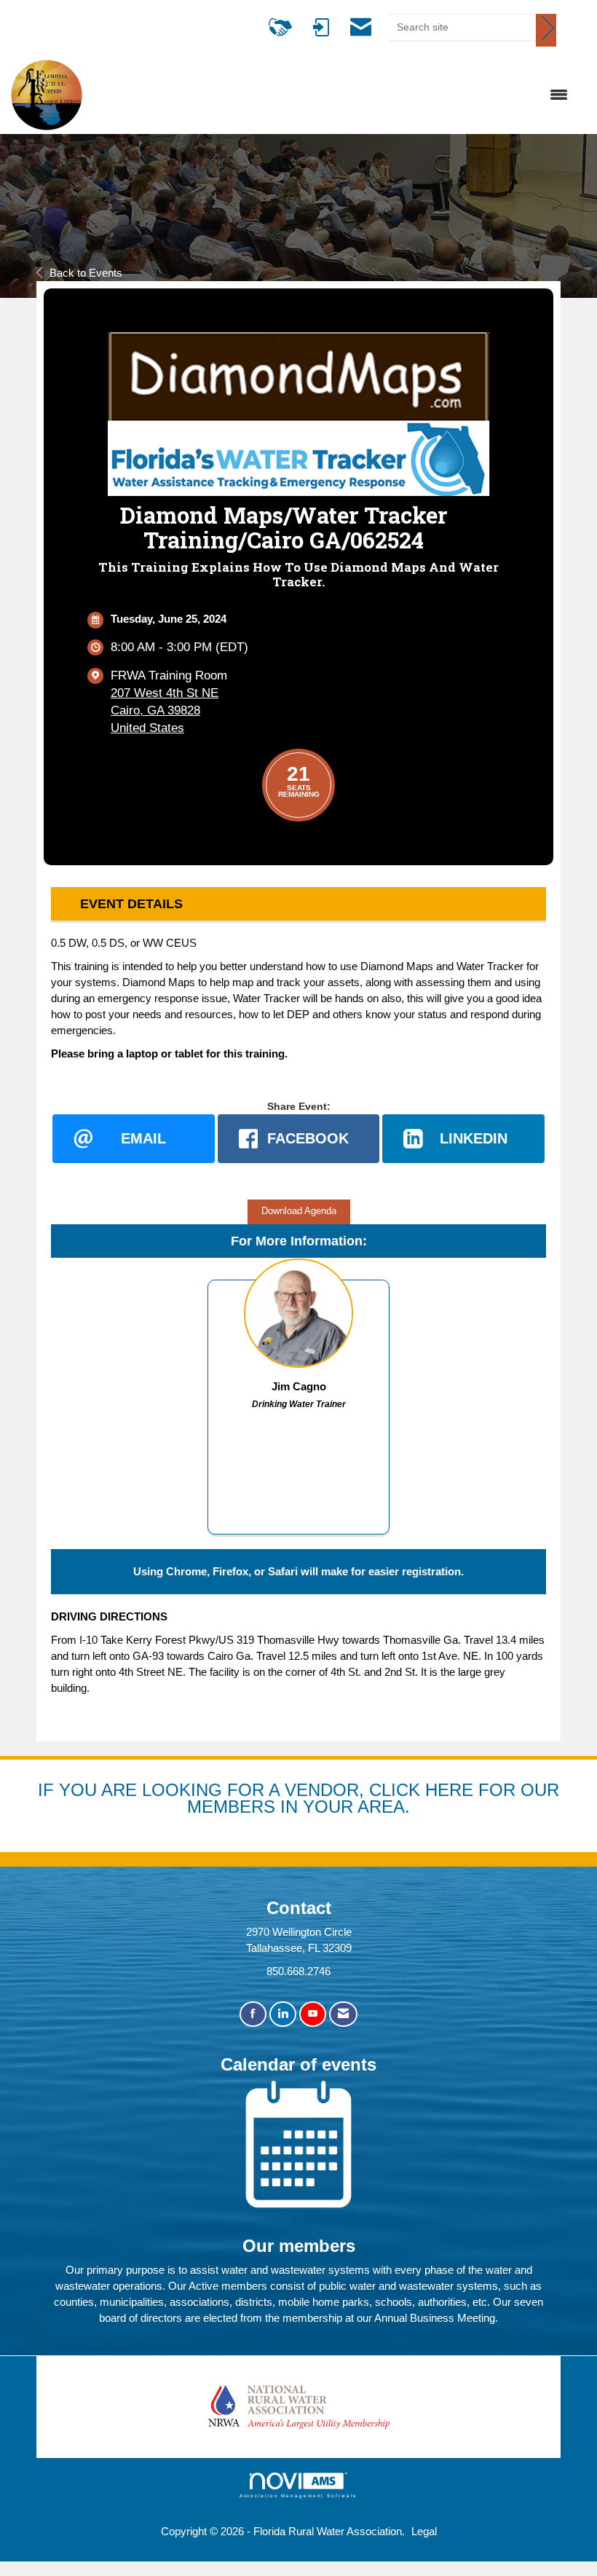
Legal (424, 2531)
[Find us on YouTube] (313, 2014)
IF (48, 1790)
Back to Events (86, 273)
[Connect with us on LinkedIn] (283, 2014)
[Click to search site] (546, 30)
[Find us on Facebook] (253, 2014)
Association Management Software (299, 2496)
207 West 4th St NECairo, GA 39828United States (165, 710)
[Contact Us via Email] (343, 2014)
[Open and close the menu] (333, 95)
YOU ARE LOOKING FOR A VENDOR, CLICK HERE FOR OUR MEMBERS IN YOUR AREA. (309, 1799)
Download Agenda (299, 1211)
